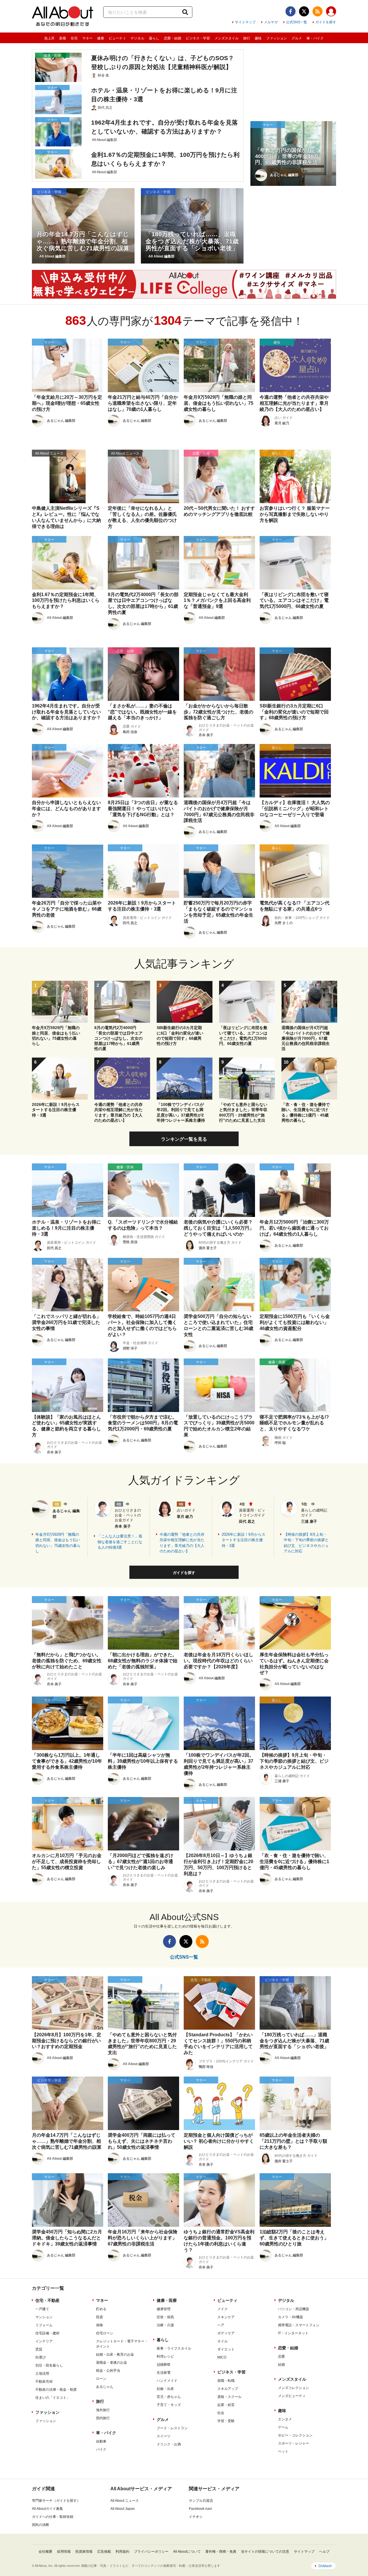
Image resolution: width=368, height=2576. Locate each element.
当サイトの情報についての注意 (265, 2552)
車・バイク (315, 38)
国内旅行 (103, 2418)
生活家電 (164, 2373)
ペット (283, 2451)
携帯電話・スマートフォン (299, 2325)
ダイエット (226, 2349)
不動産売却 (44, 2382)
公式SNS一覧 (297, 22)
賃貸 (39, 2349)
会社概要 (45, 2552)
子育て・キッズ (169, 2405)
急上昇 (49, 38)
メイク (223, 2309)
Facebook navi (200, 2509)
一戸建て (42, 2309)
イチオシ (196, 2517)
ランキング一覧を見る (184, 1139)
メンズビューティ (292, 2396)
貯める (101, 2309)
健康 (101, 38)
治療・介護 (165, 2325)
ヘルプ (324, 2552)
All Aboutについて (187, 2552)
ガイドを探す (326, 22)
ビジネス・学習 (198, 38)
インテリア (44, 2341)
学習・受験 (226, 2421)
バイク (101, 2449)
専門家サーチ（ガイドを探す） (56, 2501)
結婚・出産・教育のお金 (115, 2354)
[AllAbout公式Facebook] (291, 11)
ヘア (221, 2325)
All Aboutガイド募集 (47, 2509)
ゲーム (283, 2427)
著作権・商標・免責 (221, 2552)
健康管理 (164, 2309)
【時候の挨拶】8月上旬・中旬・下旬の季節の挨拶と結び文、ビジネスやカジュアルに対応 (306, 1543)
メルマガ (271, 22)
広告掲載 (104, 2552)
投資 (99, 2317)
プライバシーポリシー (151, 2552)
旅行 (247, 38)
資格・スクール (229, 2397)
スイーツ (164, 2436)
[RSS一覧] (318, 11)
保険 (99, 2325)
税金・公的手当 (108, 2371)
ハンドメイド (167, 2381)
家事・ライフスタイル (174, 2348)
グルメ (297, 38)
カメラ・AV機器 (291, 2317)
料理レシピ (165, 2356)
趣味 (258, 38)
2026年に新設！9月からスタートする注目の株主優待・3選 (244, 1540)
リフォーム (44, 2325)
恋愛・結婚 (172, 38)
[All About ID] (331, 12)
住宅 (74, 38)
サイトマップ (245, 22)
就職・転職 (226, 2381)
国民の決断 (41, 2525)
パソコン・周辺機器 (294, 2309)
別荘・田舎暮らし (49, 2365)
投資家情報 (84, 2552)
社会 (221, 2413)
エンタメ (285, 2419)
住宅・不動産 (47, 2300)
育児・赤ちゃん (169, 2397)
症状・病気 (165, 2317)
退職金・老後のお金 (112, 2363)
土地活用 (42, 2373)
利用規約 (122, 2552)
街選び (41, 2357)
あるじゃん (105, 2387)
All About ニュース (125, 2501)
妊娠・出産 (165, 2389)
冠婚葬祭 (164, 2365)
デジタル (137, 38)
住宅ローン (105, 2333)
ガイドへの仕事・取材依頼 (53, 2517)
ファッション (277, 38)
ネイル (223, 2341)
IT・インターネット (293, 2333)
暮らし (154, 38)
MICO (222, 2357)
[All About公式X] (304, 11)
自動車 (101, 2441)
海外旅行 (103, 2410)
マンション (44, 2317)
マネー (87, 38)
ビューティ (117, 38)
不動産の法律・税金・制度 (56, 2390)
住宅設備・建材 (47, 2333)
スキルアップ (228, 2389)
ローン (101, 2379)
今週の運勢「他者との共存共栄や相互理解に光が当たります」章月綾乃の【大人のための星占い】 (182, 1543)
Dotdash (325, 2566)
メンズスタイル (227, 38)
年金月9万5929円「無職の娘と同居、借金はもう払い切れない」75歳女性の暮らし (58, 1543)
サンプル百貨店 (201, 2501)
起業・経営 (226, 2405)
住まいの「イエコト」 (53, 2398)
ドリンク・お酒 (169, 2444)
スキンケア (226, 2317)
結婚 (281, 2365)
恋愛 (281, 2356)
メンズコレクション (294, 2388)
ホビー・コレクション (295, 2435)
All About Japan (123, 2509)
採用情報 (64, 2552)
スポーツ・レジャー (294, 2443)
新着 (63, 38)
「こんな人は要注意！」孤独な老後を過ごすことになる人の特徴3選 (120, 1542)
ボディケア (226, 2333)
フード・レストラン (172, 2428)
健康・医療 (167, 2300)
